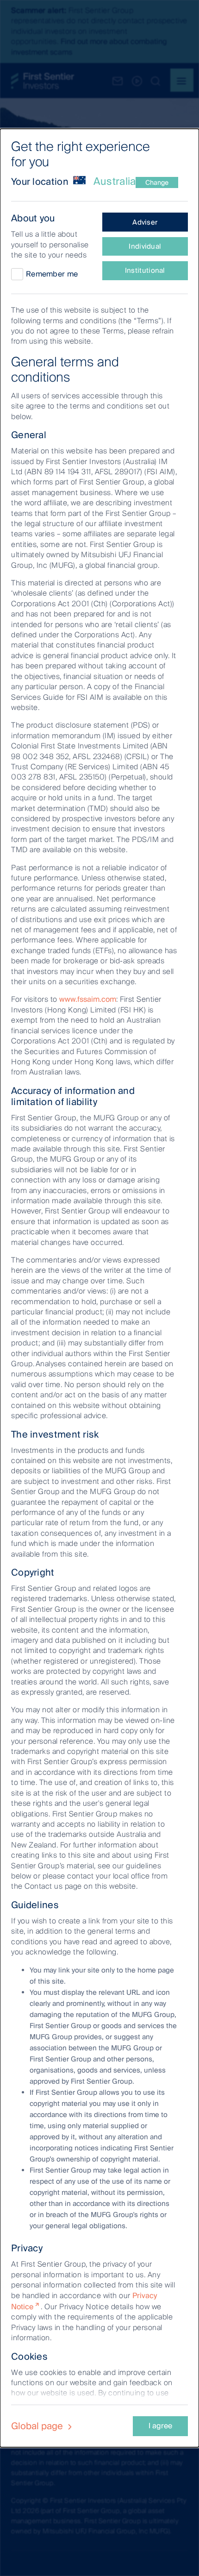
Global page (38, 2426)
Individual (145, 246)
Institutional (145, 270)
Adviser (145, 222)
